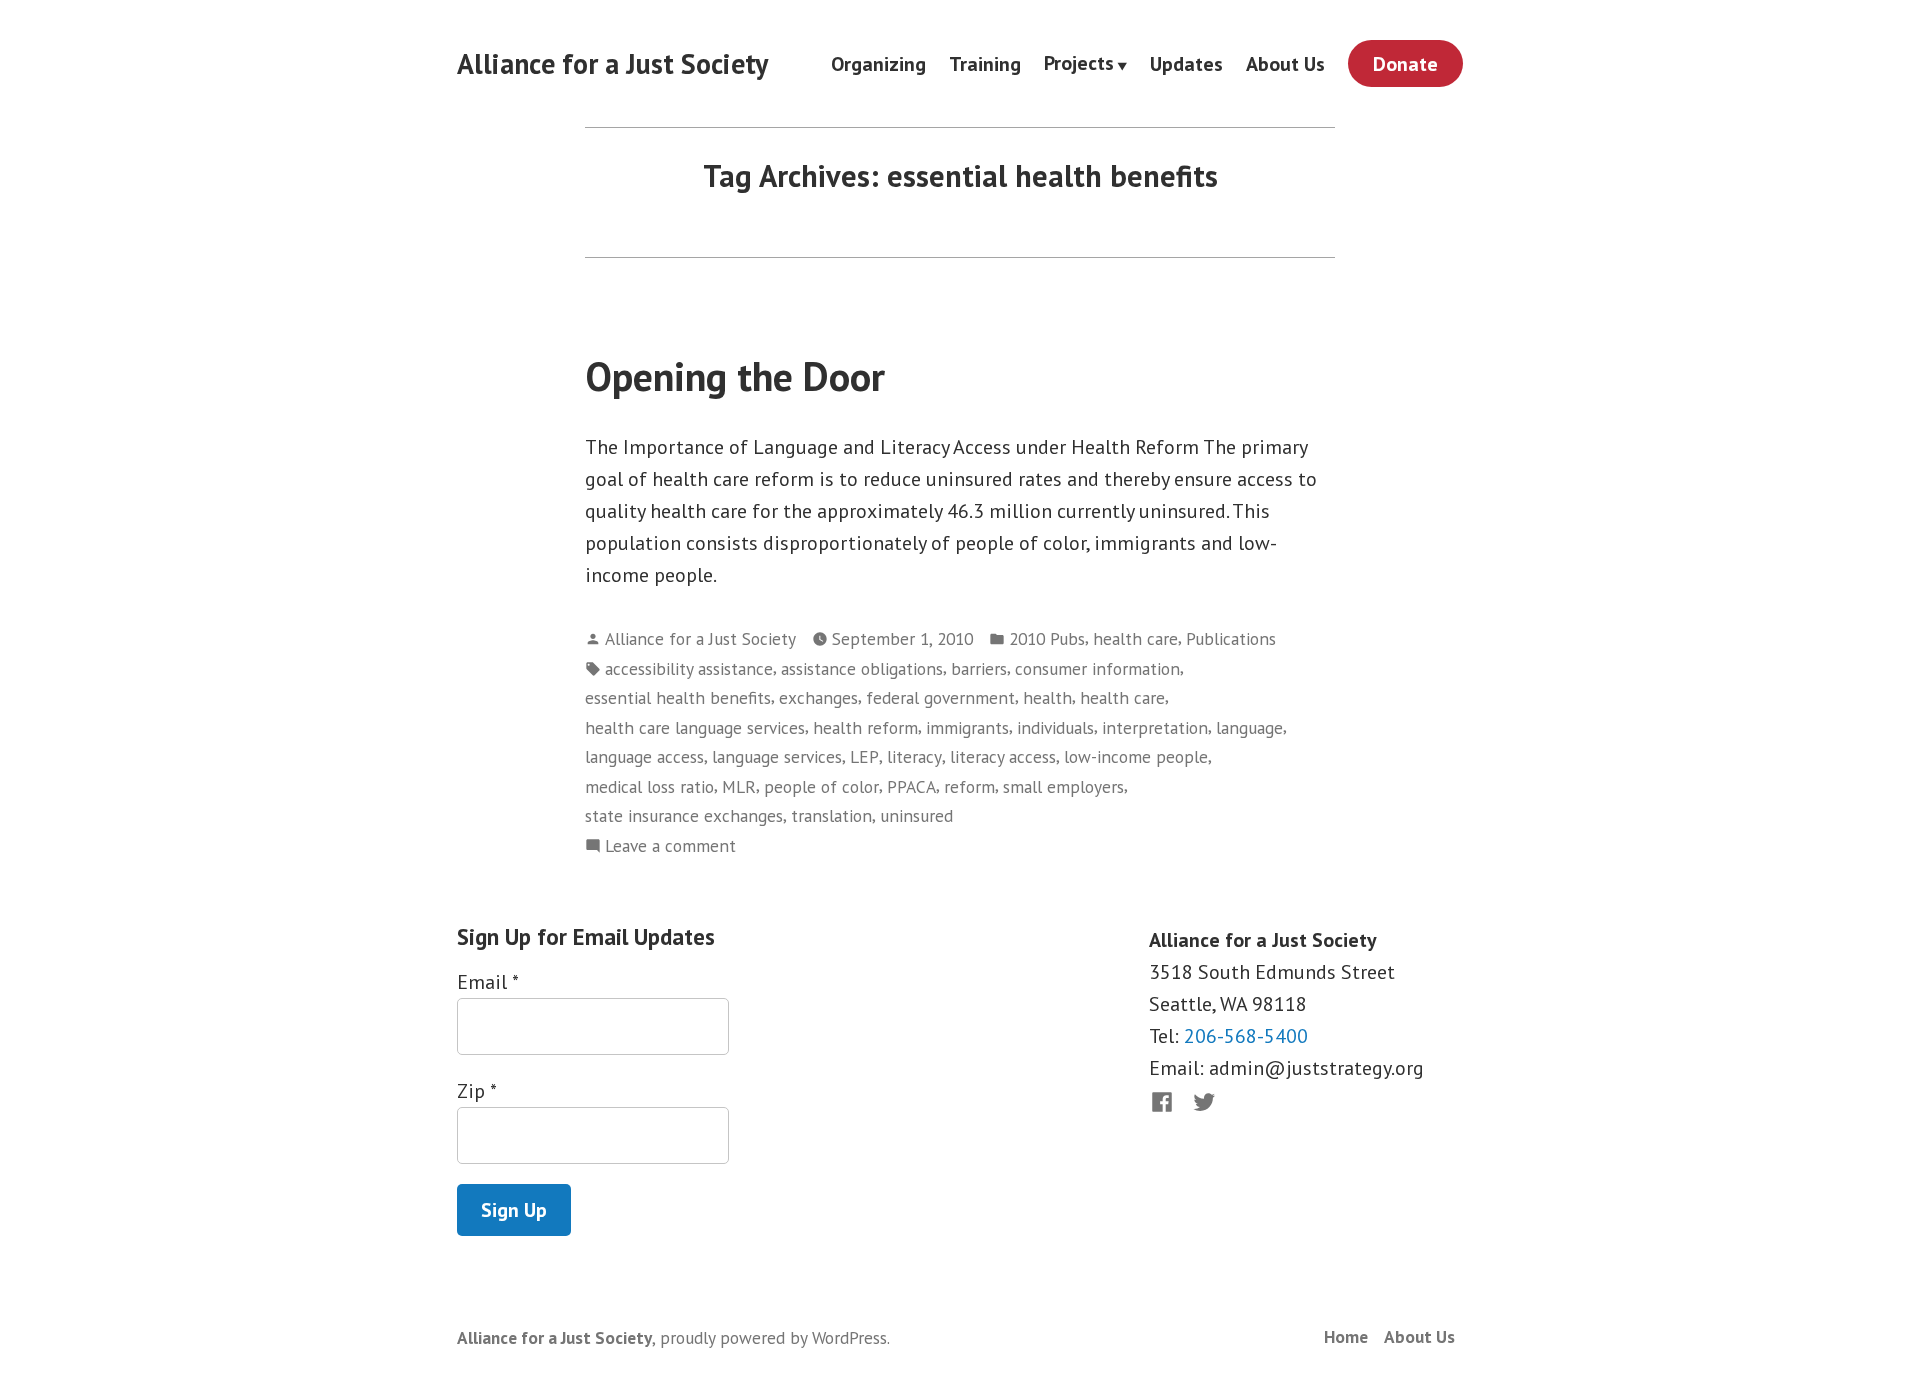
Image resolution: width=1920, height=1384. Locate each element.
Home (1346, 1336)
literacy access (1003, 756)
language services (777, 756)
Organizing (878, 63)
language (1249, 727)
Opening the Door (735, 376)
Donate (1405, 64)
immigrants (967, 727)
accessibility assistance (689, 668)
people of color (821, 786)
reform (969, 786)
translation (831, 815)
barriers (979, 668)
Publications (1231, 638)
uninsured (916, 815)
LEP (864, 756)
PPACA (911, 786)
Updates (1186, 63)
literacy (914, 756)
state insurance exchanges (684, 815)
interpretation (1155, 727)
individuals (1055, 727)
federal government (940, 697)
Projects (1079, 64)
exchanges (818, 697)
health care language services (695, 727)
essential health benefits (678, 697)
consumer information (1097, 668)
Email (487, 982)
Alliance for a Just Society (612, 63)
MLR (739, 786)
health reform (865, 727)
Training (985, 63)
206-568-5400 (1246, 1036)
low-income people (1136, 756)
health (1047, 697)
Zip (476, 1091)
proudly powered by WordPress (773, 1337)
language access (644, 756)
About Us (1285, 63)
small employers (1063, 786)
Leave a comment (670, 846)
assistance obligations (862, 668)
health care (1135, 638)
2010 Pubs (1047, 638)
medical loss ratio (649, 786)
